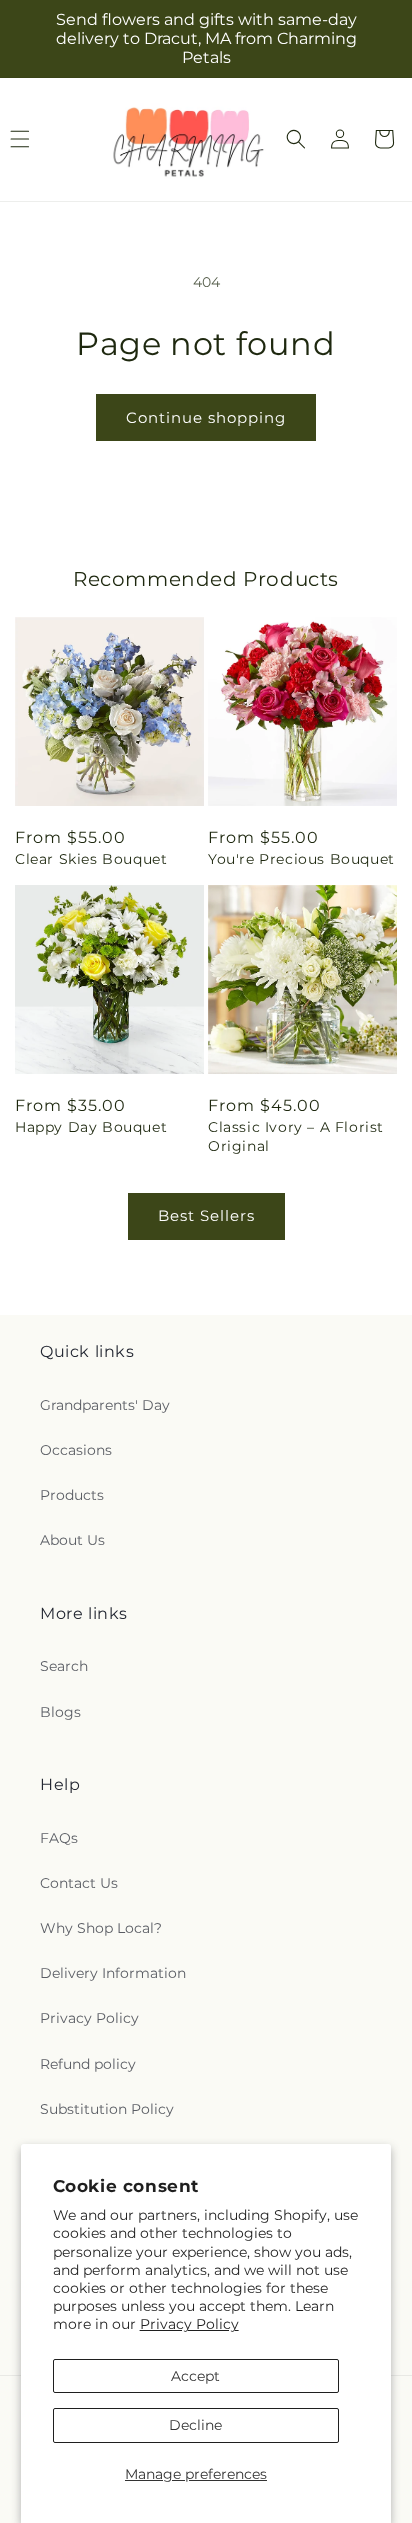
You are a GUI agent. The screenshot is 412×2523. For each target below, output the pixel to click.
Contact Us (79, 1883)
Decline (195, 2425)
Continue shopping (206, 417)
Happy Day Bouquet (91, 1127)
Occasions (76, 1450)
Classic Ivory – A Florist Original (296, 1136)
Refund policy (88, 2064)
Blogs (60, 1712)
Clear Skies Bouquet (91, 859)
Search (64, 1666)
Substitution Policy (107, 2109)
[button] (296, 139)
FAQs (59, 1838)
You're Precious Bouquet (301, 859)
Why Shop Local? (101, 1928)
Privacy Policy (189, 2324)
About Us (72, 1540)
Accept (195, 2376)
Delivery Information (113, 1973)
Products (72, 1495)
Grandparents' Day (105, 1405)
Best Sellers (206, 1215)
